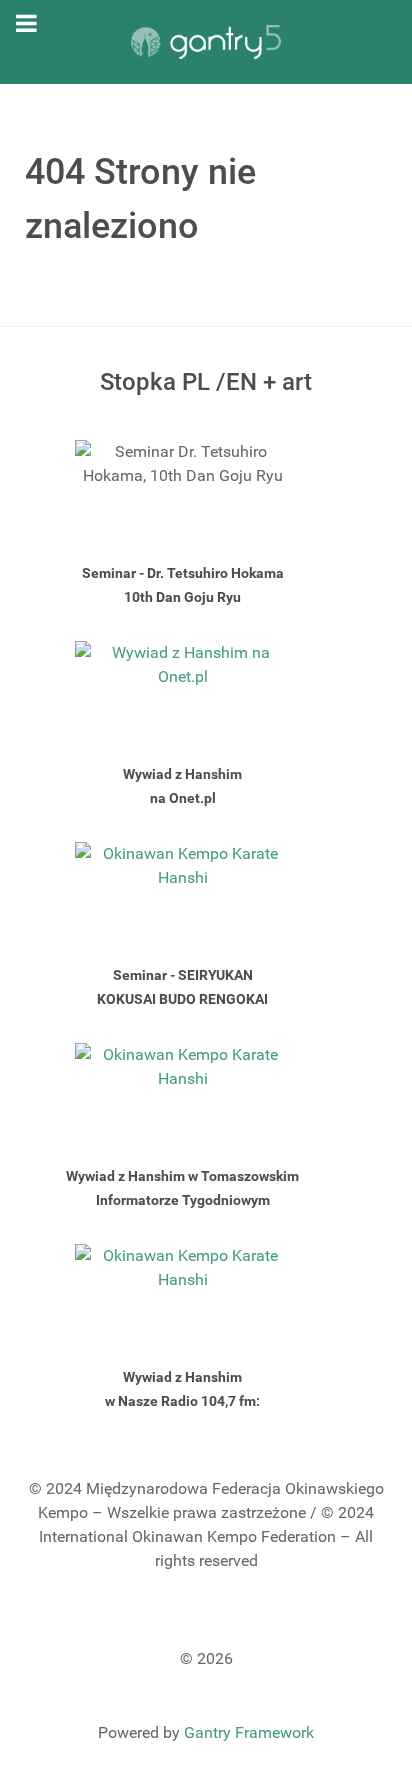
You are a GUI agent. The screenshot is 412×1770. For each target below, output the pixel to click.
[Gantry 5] (206, 42)
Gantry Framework (249, 1732)
